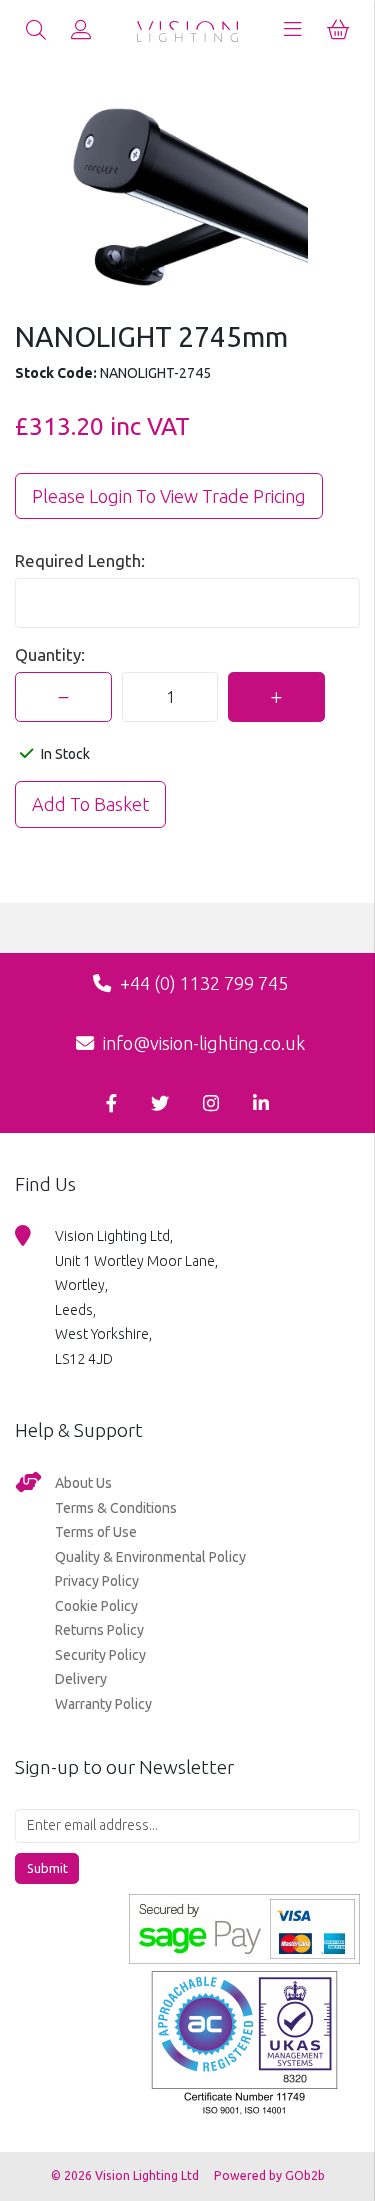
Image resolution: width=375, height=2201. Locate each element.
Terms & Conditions (116, 1508)
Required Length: (80, 560)
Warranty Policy (103, 1704)
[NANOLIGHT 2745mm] (187, 199)
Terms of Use (96, 1532)
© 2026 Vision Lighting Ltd (126, 2175)
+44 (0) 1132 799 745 (202, 983)
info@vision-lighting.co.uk (202, 1043)
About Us (83, 1483)
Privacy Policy (97, 1581)
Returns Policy (99, 1630)
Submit (47, 1868)
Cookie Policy (96, 1606)
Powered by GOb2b (269, 2175)
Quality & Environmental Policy (150, 1557)
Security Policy (100, 1655)
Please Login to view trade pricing (169, 496)
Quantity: (50, 654)
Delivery (81, 1679)
